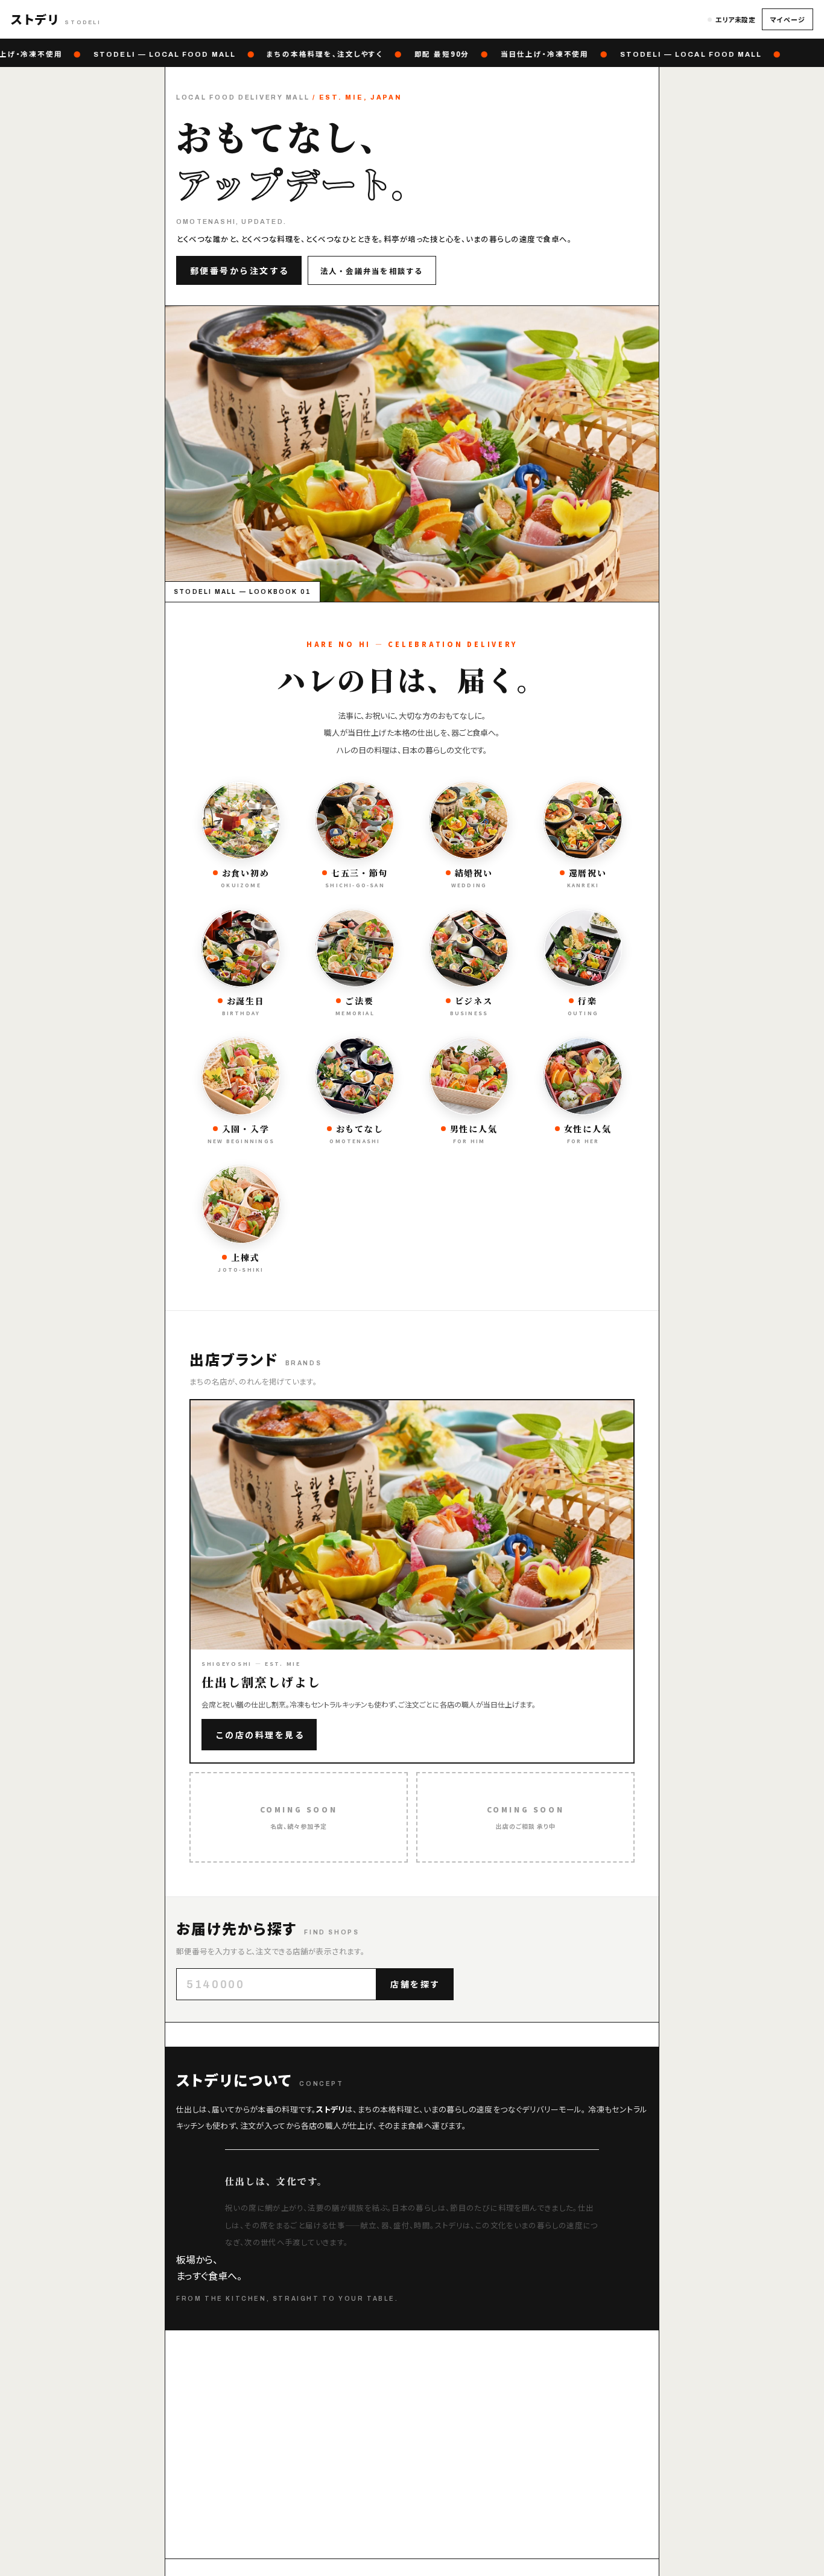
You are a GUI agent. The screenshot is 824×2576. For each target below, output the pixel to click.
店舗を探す (415, 1984)
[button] (56, 19)
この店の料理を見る (260, 1735)
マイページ (788, 19)
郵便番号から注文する (240, 270)
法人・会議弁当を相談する (372, 271)
